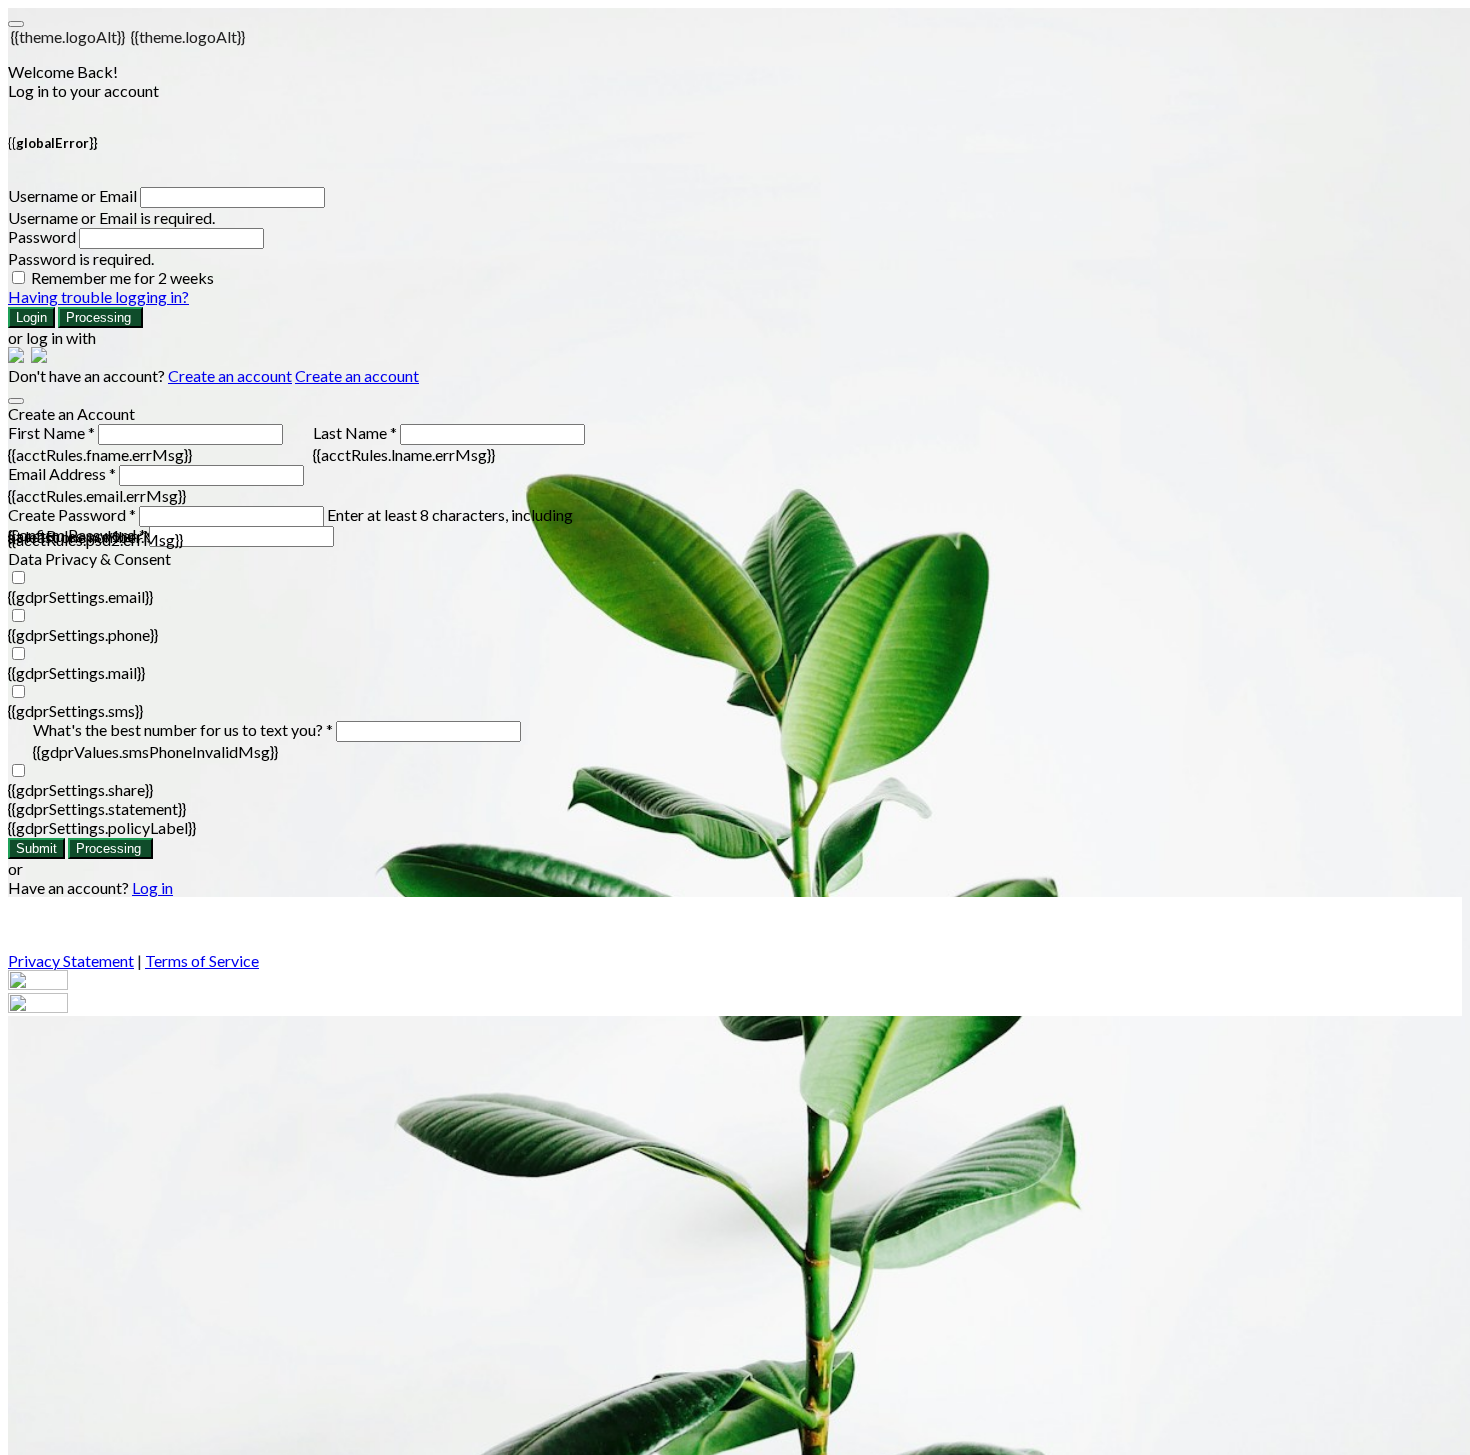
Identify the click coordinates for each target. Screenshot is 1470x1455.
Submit (36, 848)
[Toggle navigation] (16, 24)
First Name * (51, 432)
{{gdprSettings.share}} (80, 789)
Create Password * (72, 514)
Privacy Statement (71, 960)
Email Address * (62, 473)
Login (31, 317)
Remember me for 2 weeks (122, 277)
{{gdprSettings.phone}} (83, 634)
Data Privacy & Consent (89, 558)
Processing (100, 317)
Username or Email (72, 195)
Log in (152, 887)
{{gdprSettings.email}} (80, 596)
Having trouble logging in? (98, 296)
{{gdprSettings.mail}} (76, 672)
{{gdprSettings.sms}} (75, 710)
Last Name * (355, 432)
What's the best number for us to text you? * (183, 729)
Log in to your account (83, 90)
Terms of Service (202, 960)
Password (42, 236)
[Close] (16, 401)
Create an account (230, 375)
